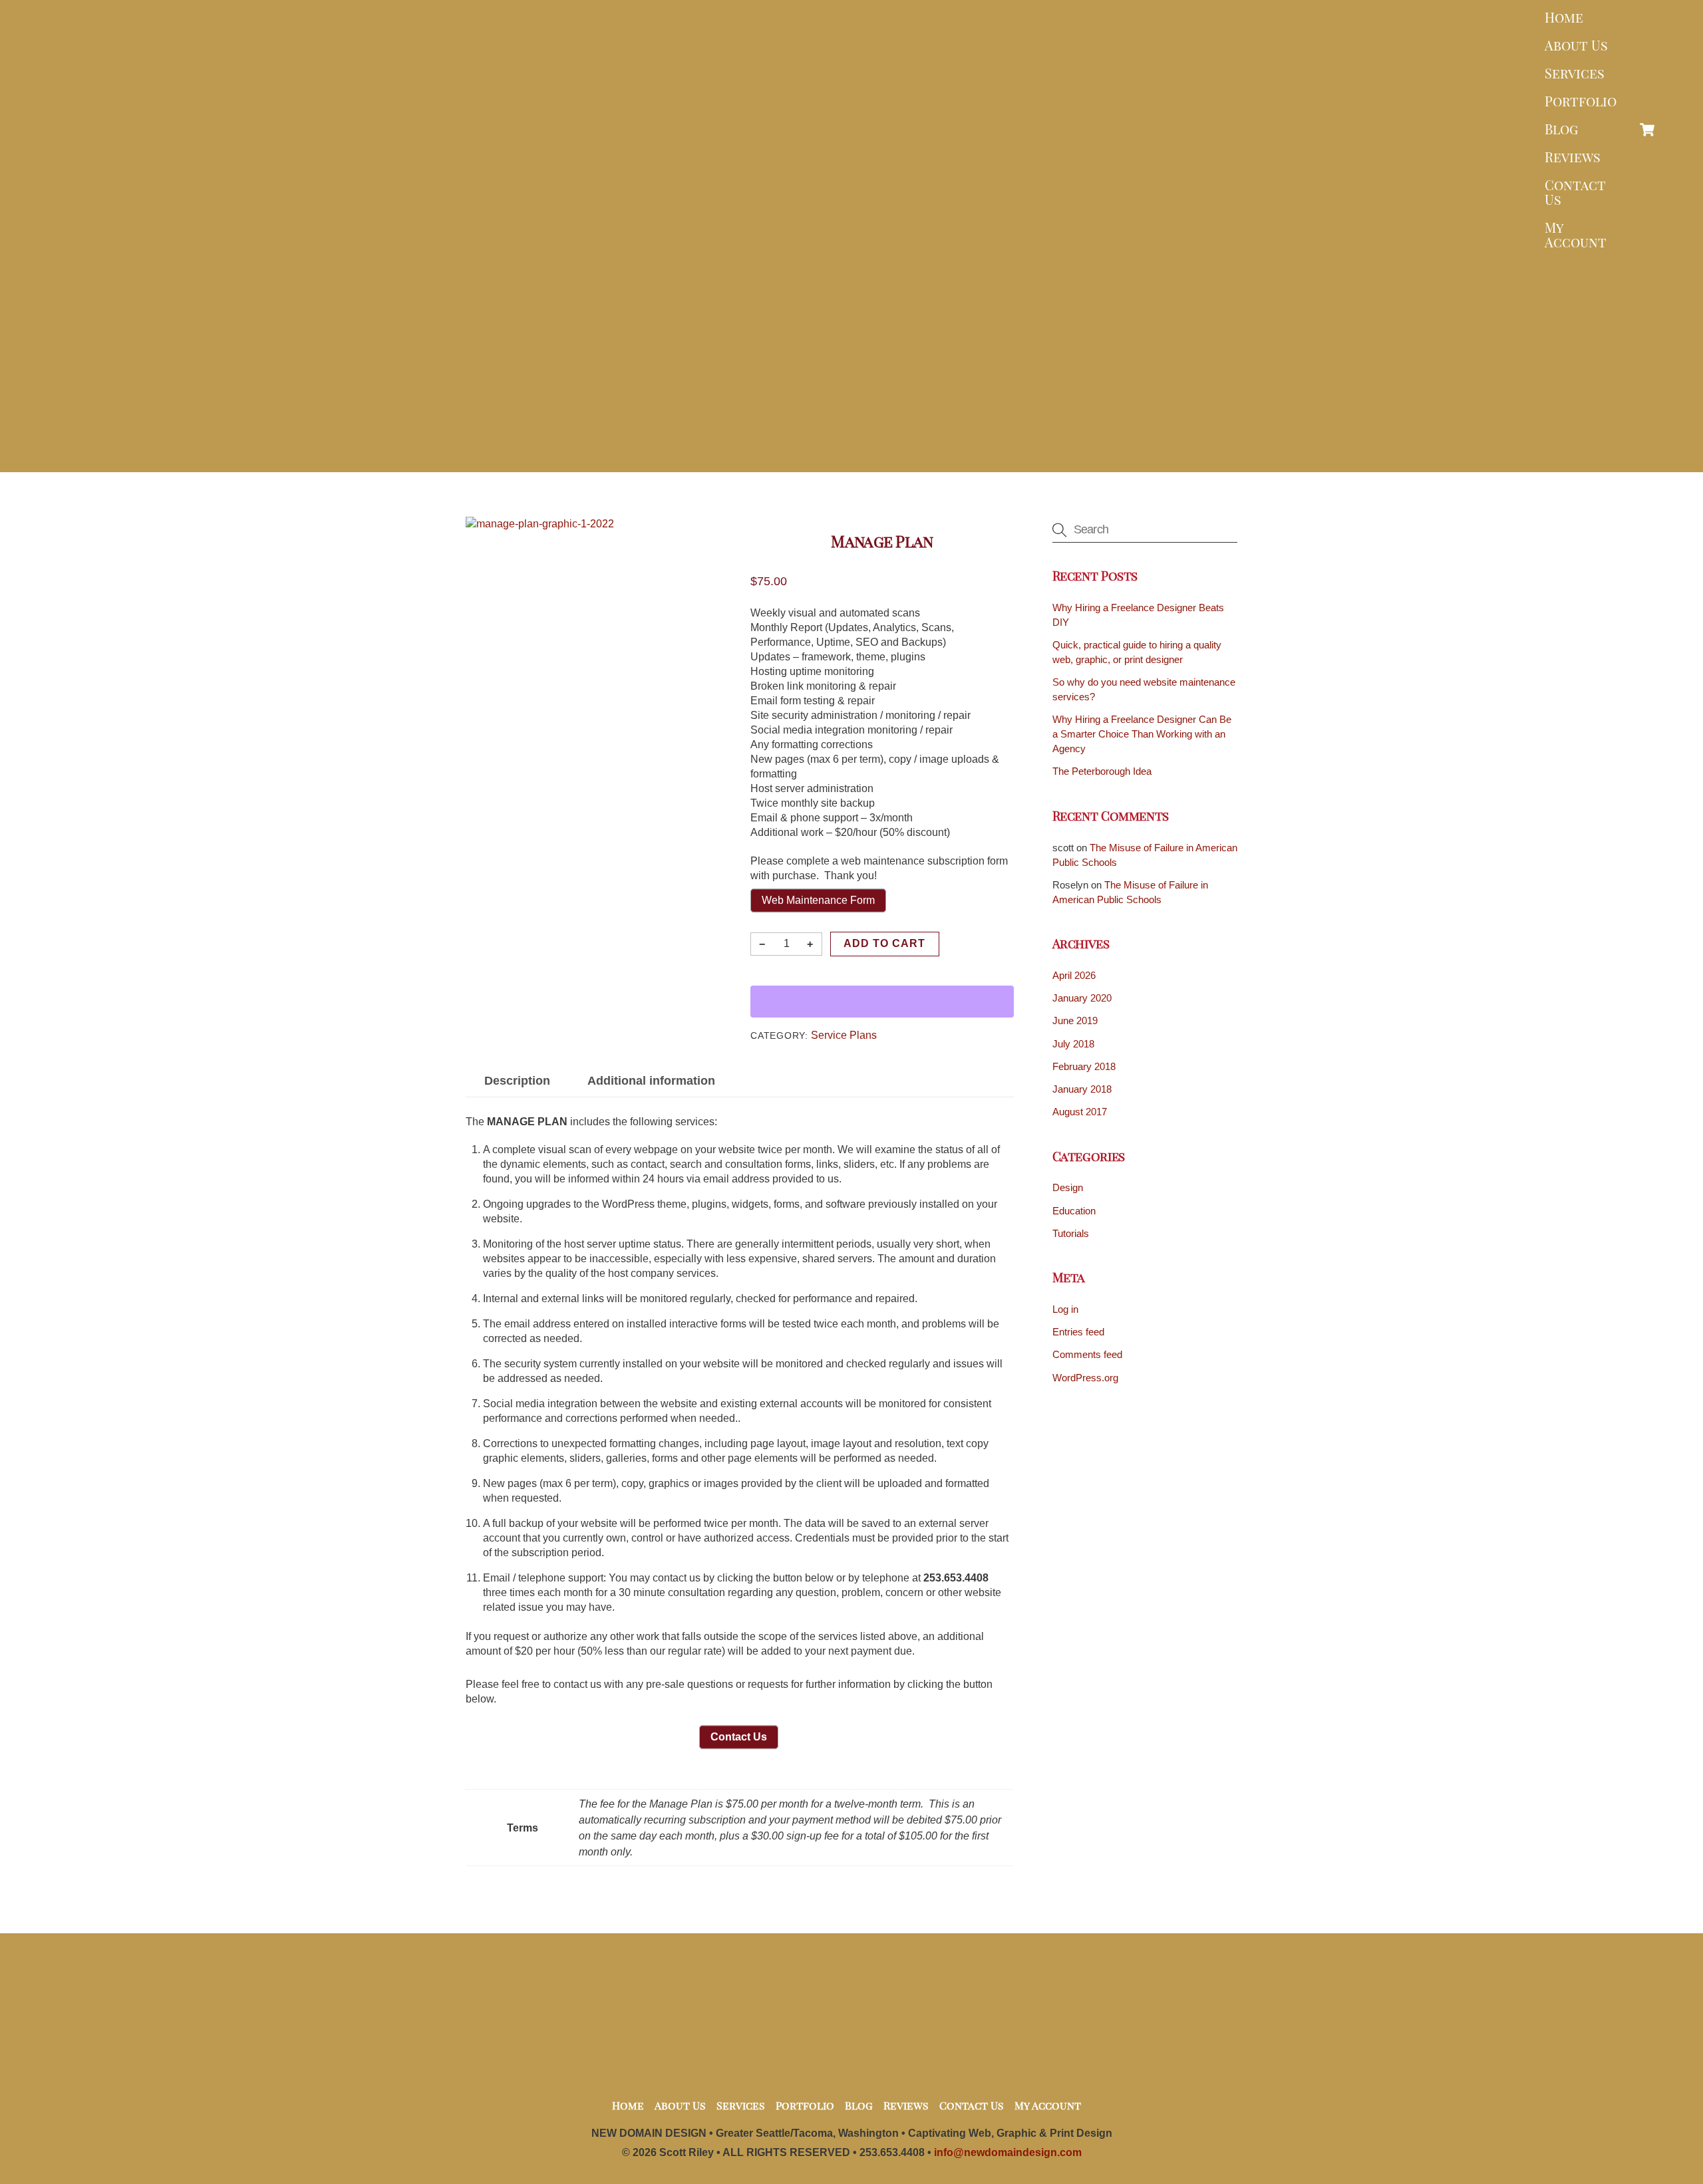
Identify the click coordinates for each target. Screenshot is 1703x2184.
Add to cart (884, 943)
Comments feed (1087, 1354)
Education (1074, 1211)
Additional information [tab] (651, 1081)
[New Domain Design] (848, 452)
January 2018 (1082, 1089)
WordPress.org (1085, 1378)
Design (1068, 1187)
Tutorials (1071, 1233)
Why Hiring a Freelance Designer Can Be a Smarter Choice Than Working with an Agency (1142, 734)
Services (1575, 73)
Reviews (1573, 157)
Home (1564, 17)
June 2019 (1075, 1021)
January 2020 (1082, 998)
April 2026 (1074, 975)
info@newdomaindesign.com (1008, 2152)
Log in (1065, 1309)
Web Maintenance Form (818, 900)
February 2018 (1084, 1066)
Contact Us (1575, 192)
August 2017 (1080, 1112)
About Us (1576, 45)
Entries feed (1078, 1332)
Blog (1561, 129)
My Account (1576, 234)
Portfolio (1581, 101)
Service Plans (844, 1035)
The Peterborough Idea (1102, 771)
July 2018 (1073, 1044)
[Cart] (1647, 130)
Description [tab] (517, 1081)
